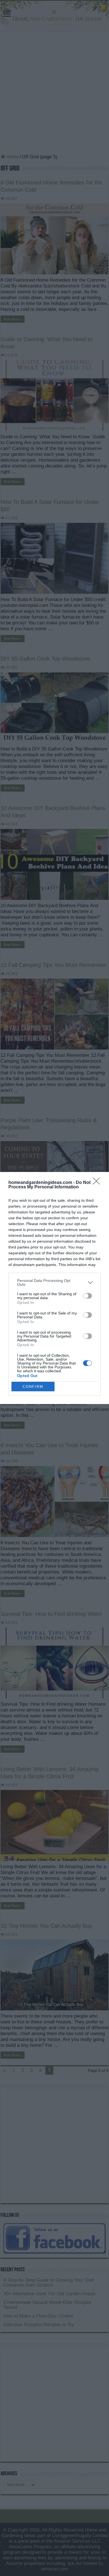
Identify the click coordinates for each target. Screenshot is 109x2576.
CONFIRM (33, 1387)
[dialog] (54, 1288)
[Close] (98, 1183)
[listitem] (54, 1282)
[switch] (87, 1296)
